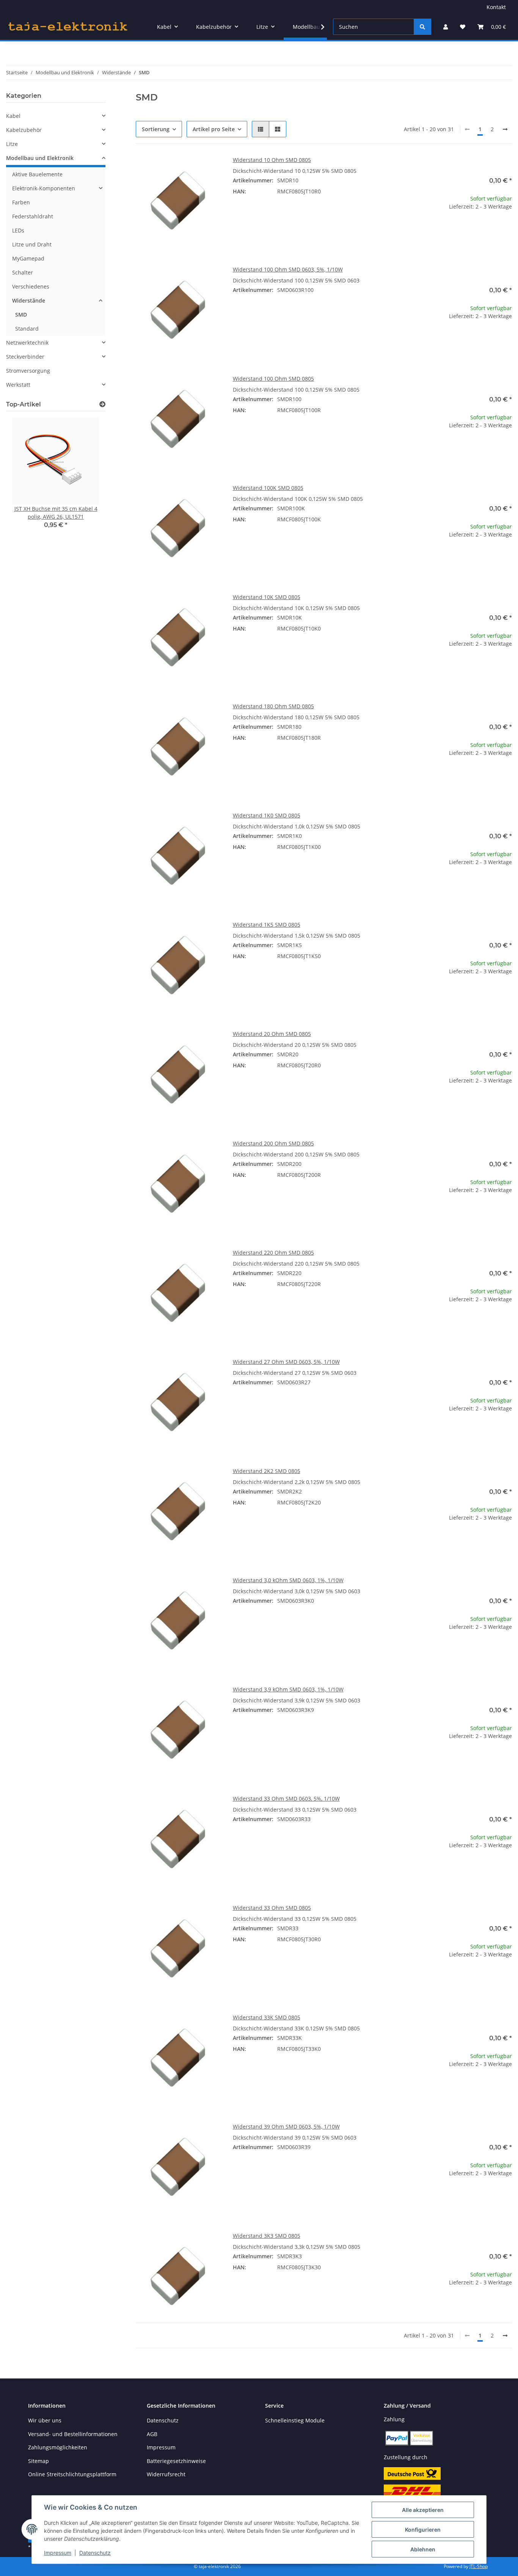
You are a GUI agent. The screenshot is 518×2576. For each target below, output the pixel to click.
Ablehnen (423, 2549)
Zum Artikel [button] (469, 231)
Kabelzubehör (24, 130)
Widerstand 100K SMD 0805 (268, 488)
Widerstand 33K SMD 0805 (267, 2017)
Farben (21, 202)
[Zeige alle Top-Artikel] (102, 404)
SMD (21, 315)
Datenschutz (95, 2553)
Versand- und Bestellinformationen (73, 2434)
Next (87, 479)
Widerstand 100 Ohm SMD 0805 (273, 379)
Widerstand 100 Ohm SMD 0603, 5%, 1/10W (288, 269)
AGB (152, 2434)
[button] (446, 27)
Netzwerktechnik (27, 343)
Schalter (23, 272)
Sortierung (156, 129)
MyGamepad (28, 258)
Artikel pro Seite (214, 129)
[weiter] (505, 129)
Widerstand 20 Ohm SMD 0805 (272, 1034)
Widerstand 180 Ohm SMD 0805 (273, 706)
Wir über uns (45, 2420)
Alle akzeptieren (423, 2510)
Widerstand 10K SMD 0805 (267, 597)
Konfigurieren (423, 2530)
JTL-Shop (479, 2566)
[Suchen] (422, 27)
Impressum (58, 2553)
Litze (12, 144)
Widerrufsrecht (166, 2474)
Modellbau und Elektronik (40, 158)
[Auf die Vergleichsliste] (188, 169)
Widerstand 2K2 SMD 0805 (267, 1471)
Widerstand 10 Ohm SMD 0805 (272, 160)
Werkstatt (18, 385)
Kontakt (496, 7)
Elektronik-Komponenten (44, 188)
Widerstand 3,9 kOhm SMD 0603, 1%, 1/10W (288, 1689)
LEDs (18, 230)
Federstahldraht (33, 216)
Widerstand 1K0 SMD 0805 (267, 815)
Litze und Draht (32, 244)
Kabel (13, 116)
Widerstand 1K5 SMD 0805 (267, 925)
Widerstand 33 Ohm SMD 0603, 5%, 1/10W (286, 1799)
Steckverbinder (25, 357)
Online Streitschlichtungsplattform (72, 2474)
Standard (27, 329)
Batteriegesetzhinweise (176, 2461)
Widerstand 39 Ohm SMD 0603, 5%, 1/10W (286, 2127)
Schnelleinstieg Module (295, 2420)
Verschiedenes (31, 286)
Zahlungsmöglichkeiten (58, 2447)
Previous (25, 479)
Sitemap (38, 2461)
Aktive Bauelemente (37, 174)
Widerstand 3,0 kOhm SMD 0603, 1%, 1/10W (288, 1580)
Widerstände (29, 300)
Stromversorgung (28, 371)
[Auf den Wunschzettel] (208, 169)
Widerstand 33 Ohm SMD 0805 (272, 1908)
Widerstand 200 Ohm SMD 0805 (273, 1143)
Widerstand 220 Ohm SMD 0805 (273, 1253)
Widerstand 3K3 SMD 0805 (267, 2236)
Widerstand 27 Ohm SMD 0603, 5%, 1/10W (286, 1362)
